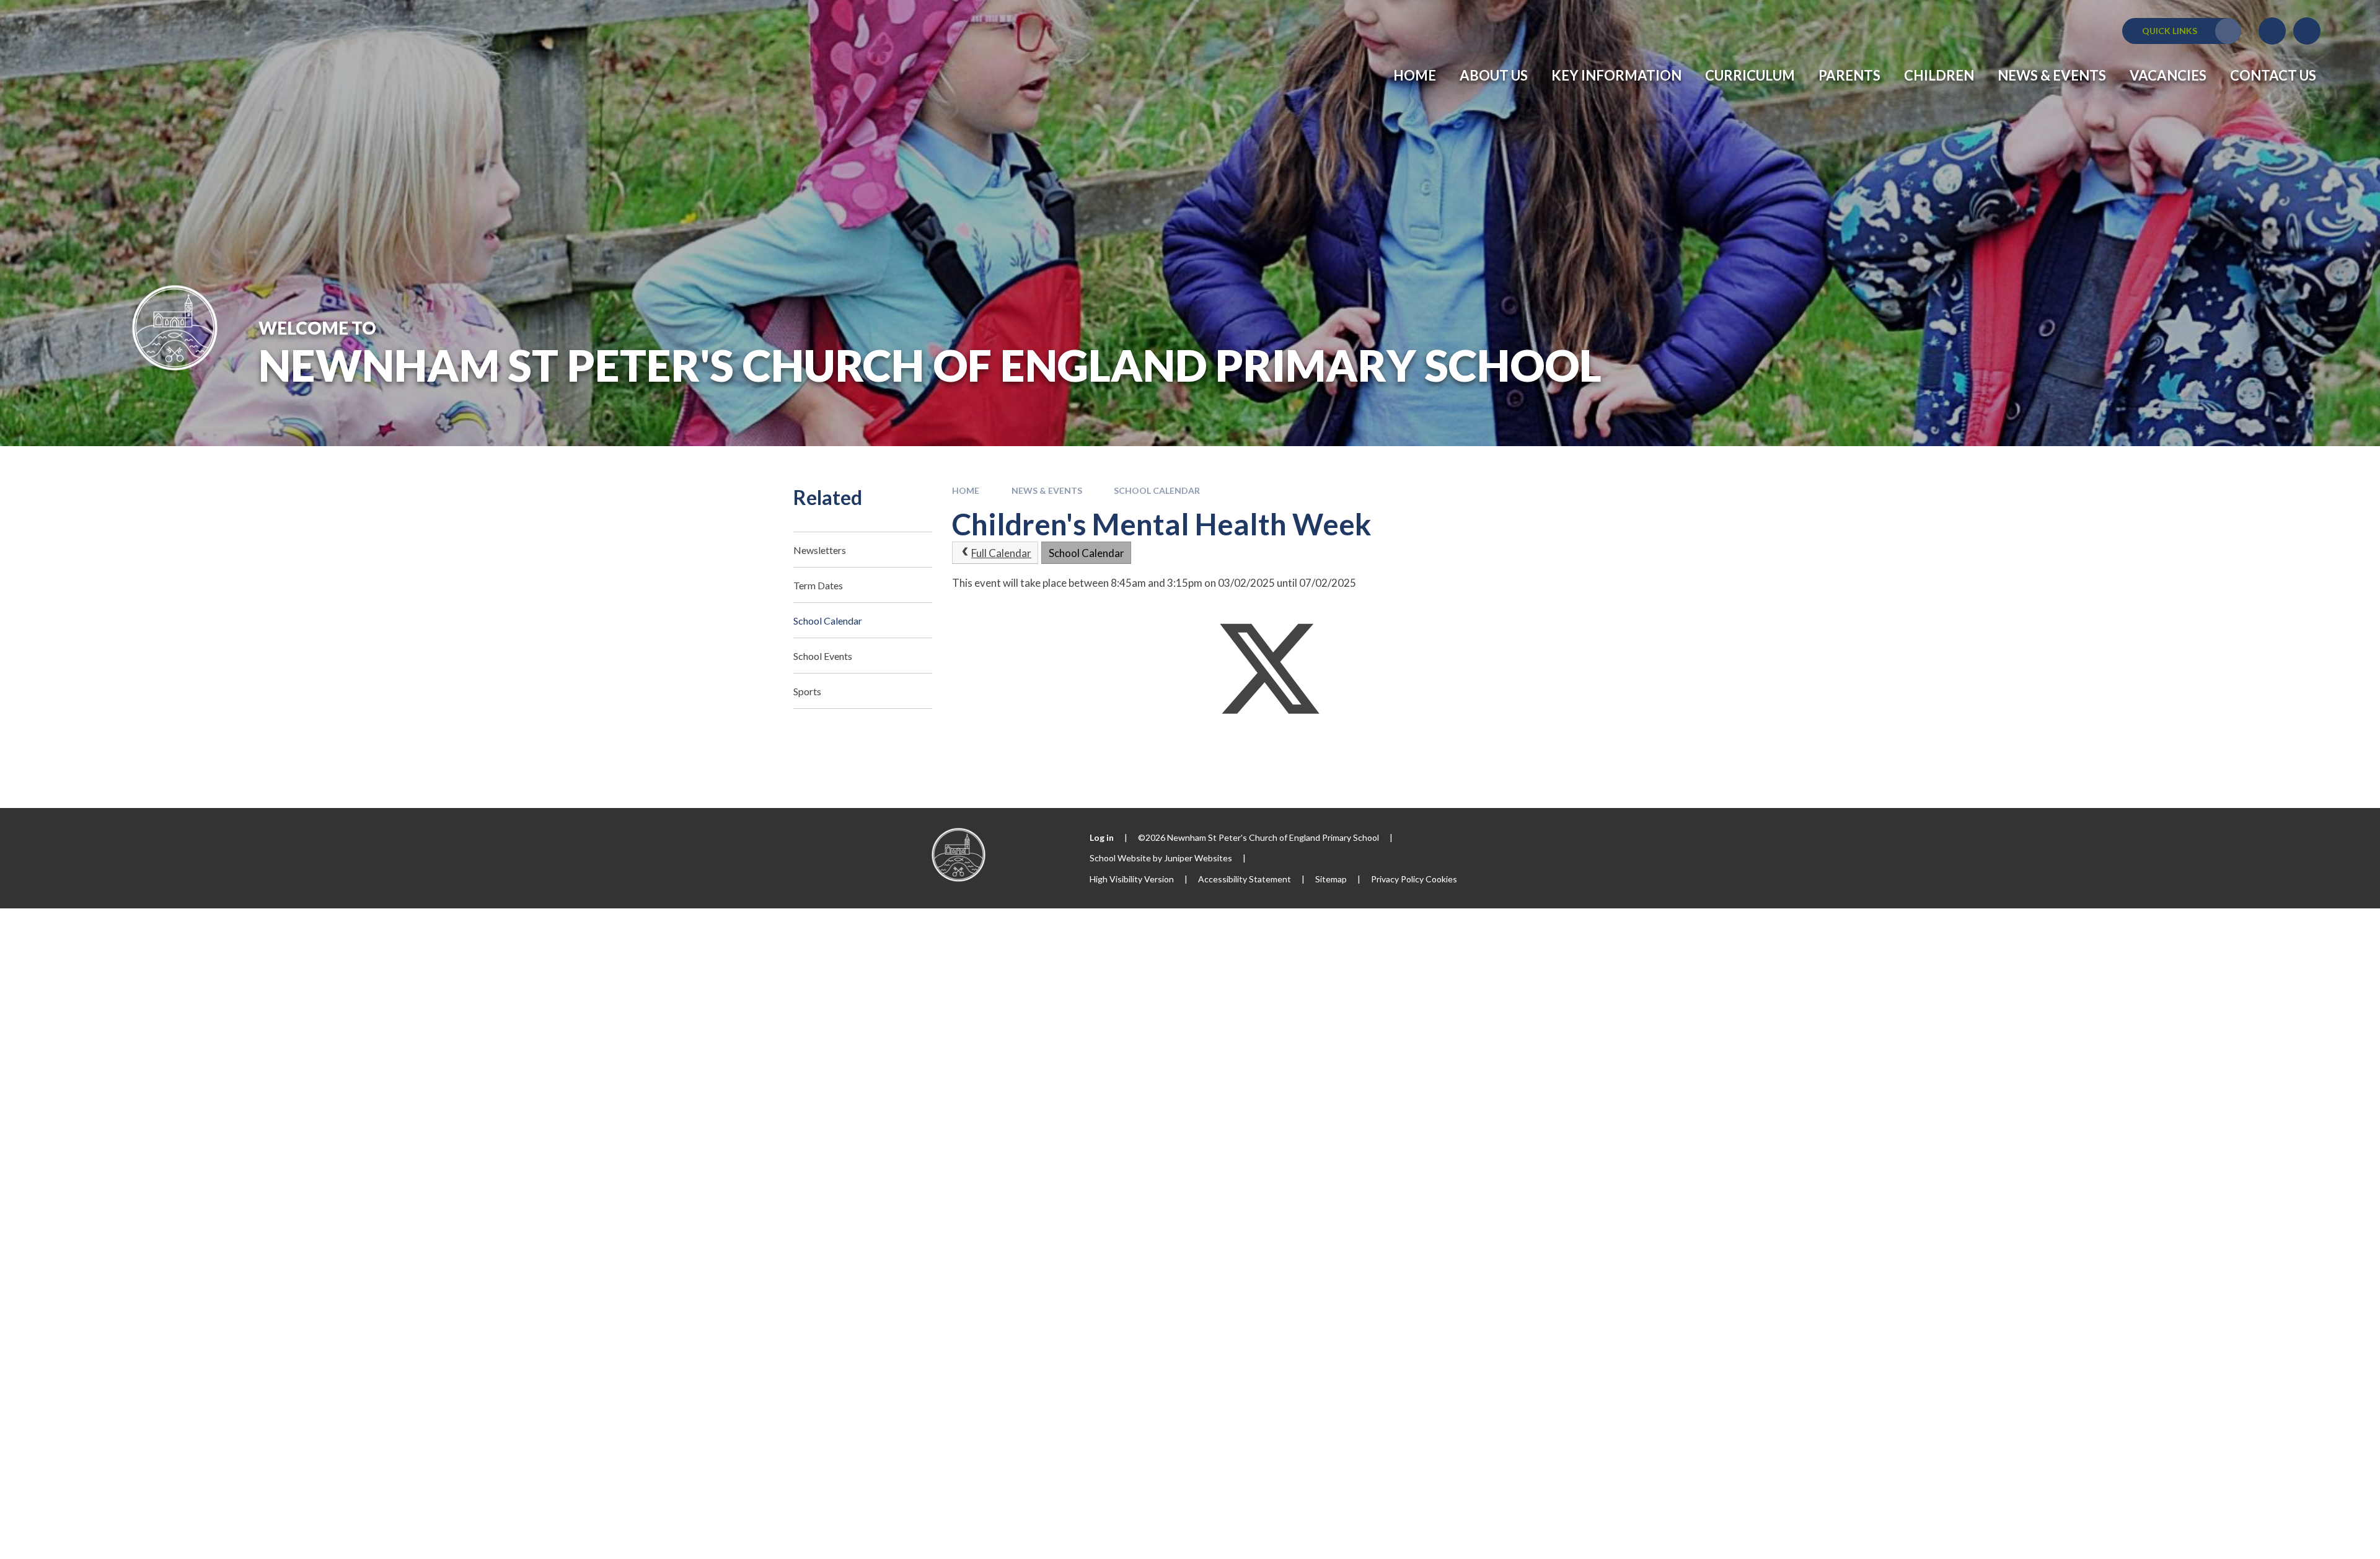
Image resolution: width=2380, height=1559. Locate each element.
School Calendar (1157, 490)
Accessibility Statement (1245, 879)
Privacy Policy (1397, 879)
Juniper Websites (1198, 858)
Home (966, 490)
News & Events (1047, 490)
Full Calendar (1001, 553)
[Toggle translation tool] (2272, 31)
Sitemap (1331, 879)
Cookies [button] (1441, 879)
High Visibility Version (1132, 879)
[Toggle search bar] (2307, 31)
